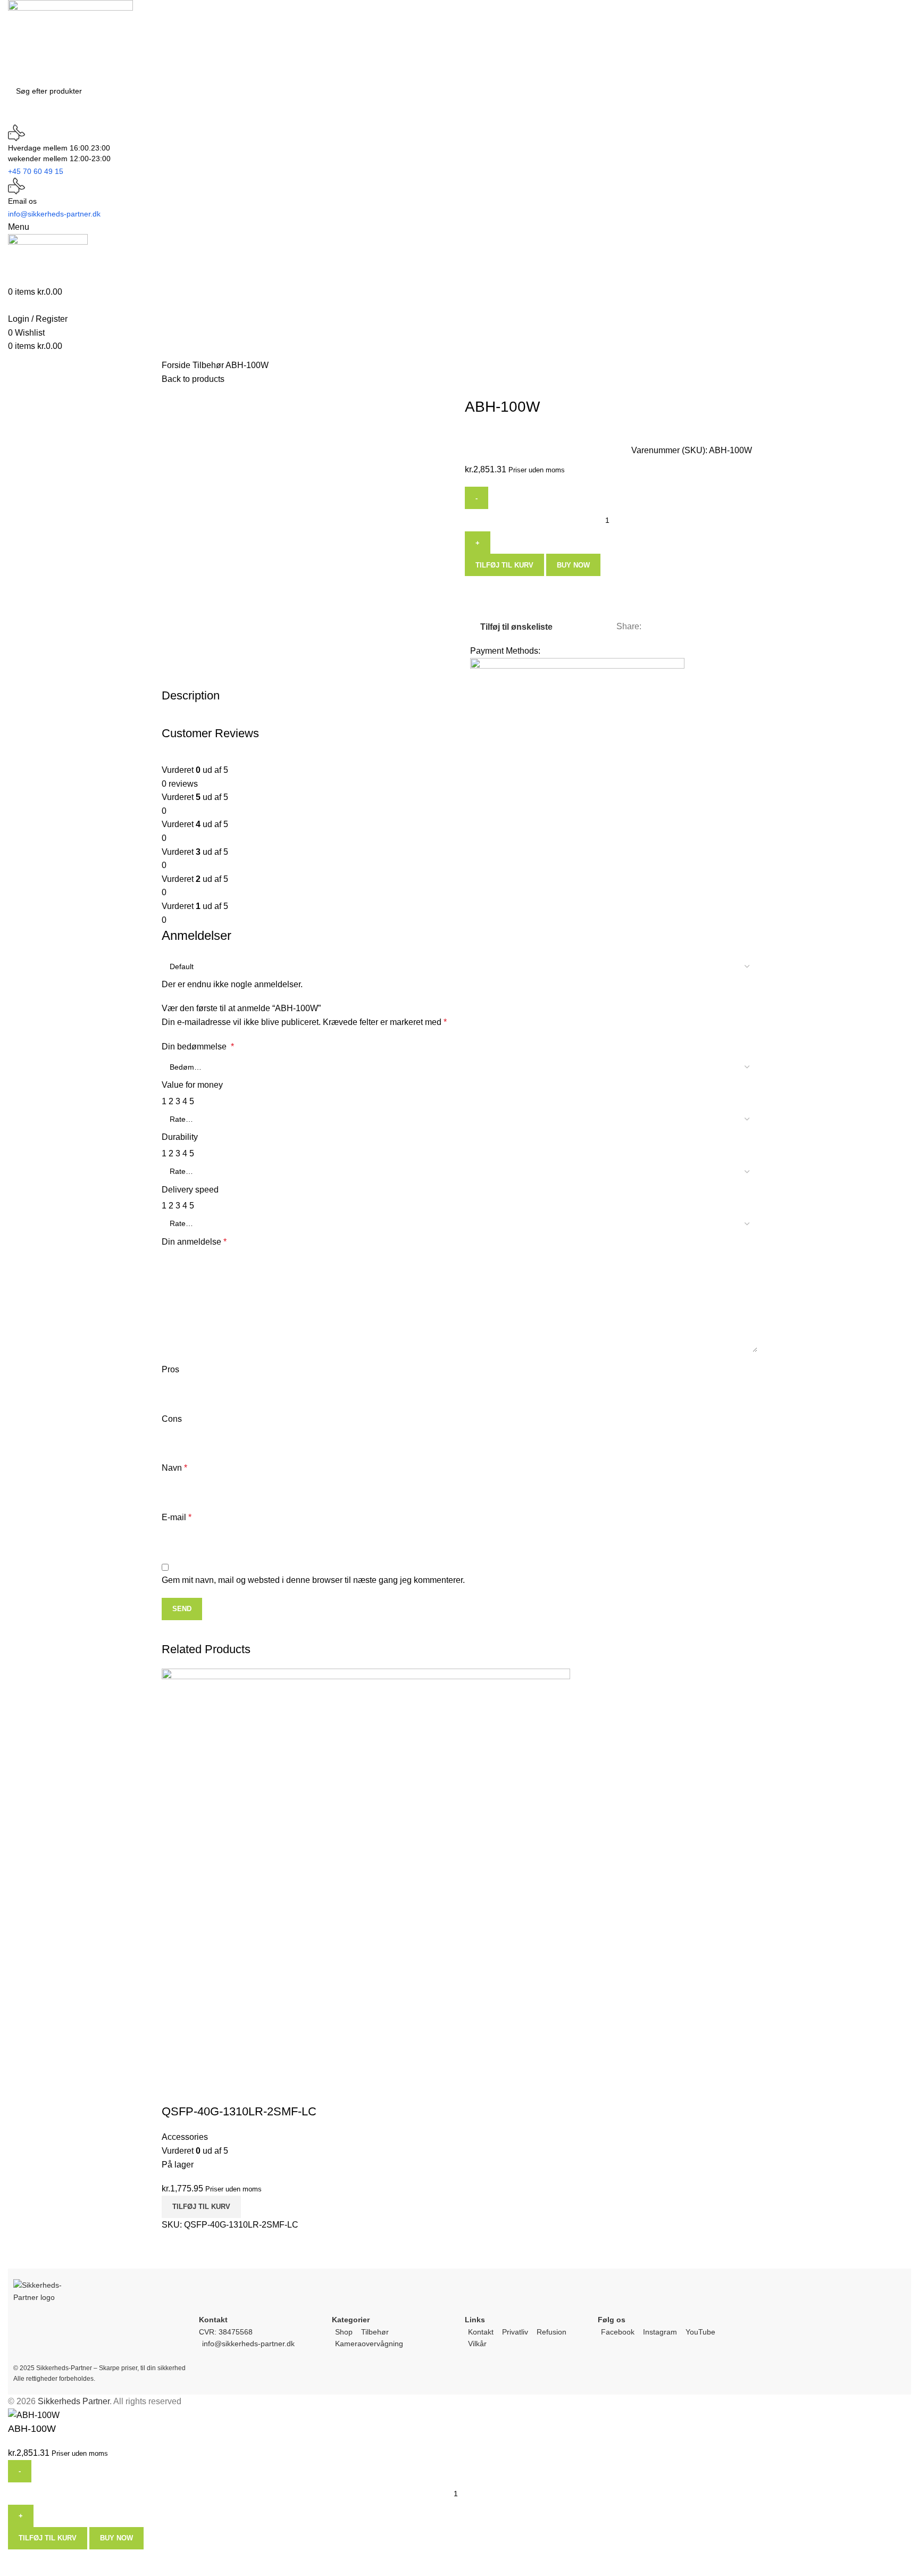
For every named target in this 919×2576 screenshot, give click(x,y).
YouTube (700, 2332)
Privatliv (515, 2332)
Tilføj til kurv (504, 565)
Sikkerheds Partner (74, 2401)
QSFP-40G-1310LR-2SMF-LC (239, 2111)
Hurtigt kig (175, 2090)
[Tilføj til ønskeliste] (204, 2090)
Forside (177, 365)
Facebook (618, 2332)
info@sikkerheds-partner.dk (248, 2344)
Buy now (573, 565)
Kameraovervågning (369, 2344)
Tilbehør (209, 365)
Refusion (552, 2332)
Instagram (660, 2332)
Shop (344, 2332)
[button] (201, 2207)
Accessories (185, 2137)
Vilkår (477, 2344)
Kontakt (481, 2332)
